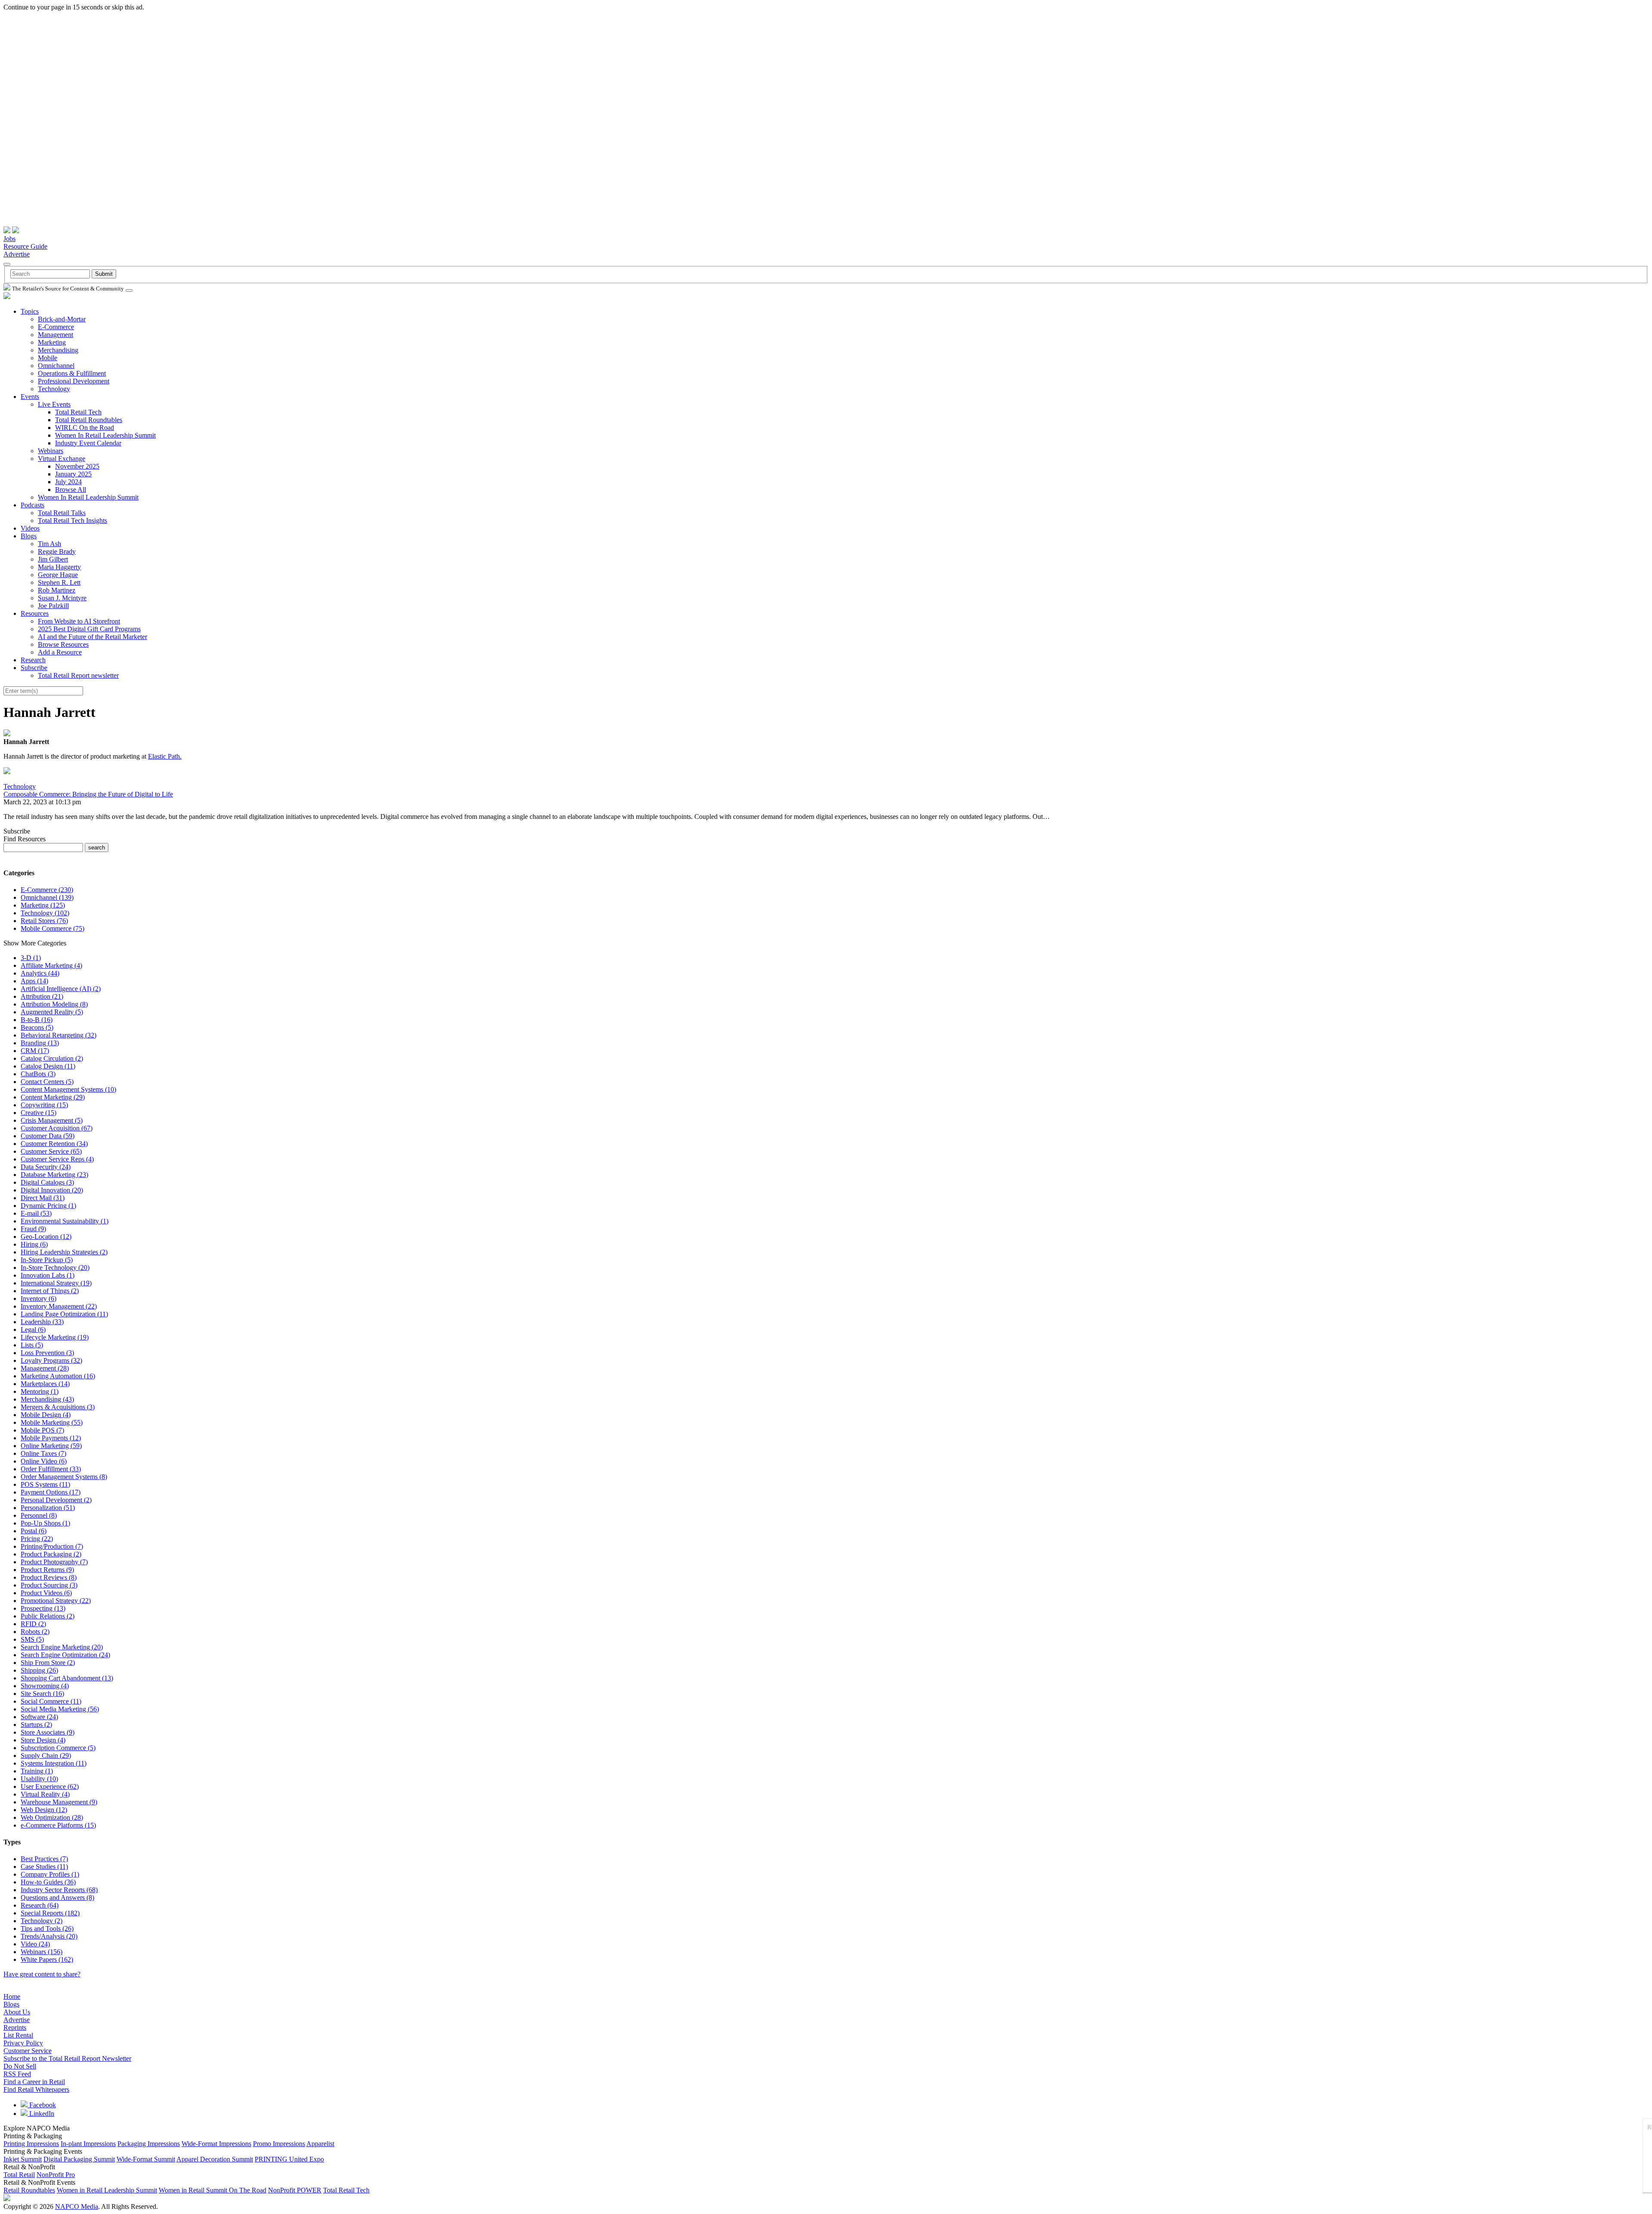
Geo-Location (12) (46, 1237)
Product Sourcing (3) (49, 1585)
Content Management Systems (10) (68, 1089)
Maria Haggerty (59, 567)
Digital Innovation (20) (52, 1190)
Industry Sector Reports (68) (59, 1890)
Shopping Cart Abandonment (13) (67, 1678)
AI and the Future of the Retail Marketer (92, 637)
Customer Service (28, 2051)
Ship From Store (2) (48, 1663)
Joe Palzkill (53, 606)
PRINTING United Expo (289, 2159)
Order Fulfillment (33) (51, 1469)
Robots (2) (35, 1632)
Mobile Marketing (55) (52, 1422)
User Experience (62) (50, 1786)
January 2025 (73, 474)
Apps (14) (34, 981)
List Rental (18, 2035)
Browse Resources (63, 644)
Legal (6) (33, 1329)
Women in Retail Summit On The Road (213, 2190)
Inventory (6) (39, 1298)
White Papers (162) (47, 1959)
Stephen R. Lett (59, 582)
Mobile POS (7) (42, 1430)
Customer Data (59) (48, 1136)
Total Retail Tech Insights (72, 520)
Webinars (51, 451)
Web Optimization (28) (52, 1817)
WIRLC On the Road (85, 428)
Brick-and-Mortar (62, 319)
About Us (17, 2012)
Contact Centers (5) (47, 1082)
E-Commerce (56, 327)
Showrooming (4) (45, 1686)
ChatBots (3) (38, 1074)
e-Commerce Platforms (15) (58, 1825)
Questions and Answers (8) (57, 1897)
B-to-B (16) (37, 1020)
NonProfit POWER (295, 2190)
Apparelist (320, 2144)
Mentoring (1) (40, 1391)
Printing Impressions (31, 2144)
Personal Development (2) (56, 1500)
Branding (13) (40, 1043)
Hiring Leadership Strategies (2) (64, 1252)
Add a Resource (60, 652)
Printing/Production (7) (52, 1546)
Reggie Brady (57, 551)
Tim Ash (49, 544)
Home (12, 1996)
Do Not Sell (20, 2066)
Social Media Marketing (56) (60, 1709)
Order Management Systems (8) (64, 1477)
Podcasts (32, 505)
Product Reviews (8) (49, 1577)
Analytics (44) (40, 973)
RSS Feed (17, 2074)
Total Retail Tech (78, 412)
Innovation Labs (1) (48, 1275)
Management (55, 335)
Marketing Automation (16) (58, 1376)
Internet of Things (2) (50, 1291)
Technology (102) (45, 913)
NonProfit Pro (56, 2175)
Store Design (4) (43, 1740)
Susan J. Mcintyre (62, 598)
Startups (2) (36, 1725)
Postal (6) (34, 1531)
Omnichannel (56, 366)
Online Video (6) (44, 1461)
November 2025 (77, 466)
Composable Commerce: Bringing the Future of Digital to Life (88, 794)
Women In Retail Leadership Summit (105, 435)
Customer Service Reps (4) (57, 1159)
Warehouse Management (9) (59, 1802)
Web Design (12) (44, 1810)
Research (33, 660)
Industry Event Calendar (88, 443)
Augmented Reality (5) (52, 1012)
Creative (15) (39, 1113)
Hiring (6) (34, 1244)
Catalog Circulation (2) (52, 1058)
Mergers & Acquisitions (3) (58, 1407)
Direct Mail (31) (43, 1198)
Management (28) (45, 1368)
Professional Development (74, 381)
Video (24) (35, 1944)
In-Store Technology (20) (55, 1268)
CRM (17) (35, 1051)
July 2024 (68, 482)
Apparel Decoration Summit (215, 2159)
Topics (30, 311)
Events (30, 397)
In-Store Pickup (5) (47, 1260)
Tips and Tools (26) (47, 1928)
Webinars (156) (42, 1952)
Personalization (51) (48, 1508)
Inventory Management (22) (59, 1306)
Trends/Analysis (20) (49, 1936)
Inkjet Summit (23, 2159)
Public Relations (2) (48, 1616)
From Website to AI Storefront (79, 621)
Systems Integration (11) (54, 1763)
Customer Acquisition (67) (57, 1128)
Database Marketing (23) (54, 1175)
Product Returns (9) (47, 1570)
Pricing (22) (37, 1539)
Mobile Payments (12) (51, 1438)
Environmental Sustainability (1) (65, 1221)
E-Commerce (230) (47, 890)
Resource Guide (25, 246)
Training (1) (37, 1771)
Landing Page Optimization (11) (64, 1314)
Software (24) (39, 1717)
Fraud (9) (33, 1229)
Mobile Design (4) (46, 1415)
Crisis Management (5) (52, 1120)
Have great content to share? (42, 1974)
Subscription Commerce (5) (58, 1748)
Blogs (29, 536)
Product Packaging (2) (51, 1554)
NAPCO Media (77, 2206)
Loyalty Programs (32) (51, 1360)
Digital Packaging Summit (79, 2159)
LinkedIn (41, 2114)
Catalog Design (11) (48, 1066)
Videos (30, 528)
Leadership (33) (42, 1322)
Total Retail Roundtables (89, 420)
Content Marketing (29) (53, 1097)
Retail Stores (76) (44, 921)
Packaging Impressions (149, 2144)
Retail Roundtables (29, 2190)
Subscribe (34, 668)
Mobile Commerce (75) (52, 928)
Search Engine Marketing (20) (62, 1647)
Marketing (52, 342)
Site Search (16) (42, 1694)
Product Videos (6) (46, 1593)
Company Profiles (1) (50, 1874)
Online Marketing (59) (51, 1446)
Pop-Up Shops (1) (45, 1523)
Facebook (42, 2105)
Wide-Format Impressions (216, 2144)
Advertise (17, 254)
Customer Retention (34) (54, 1144)
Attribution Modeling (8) (54, 1004)
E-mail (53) (36, 1213)
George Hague (58, 575)
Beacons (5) (37, 1027)
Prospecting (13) (43, 1608)
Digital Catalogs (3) (47, 1182)
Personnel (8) (39, 1515)
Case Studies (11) (44, 1867)
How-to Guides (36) (48, 1882)
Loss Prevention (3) (47, 1353)
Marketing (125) (43, 905)
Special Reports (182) (50, 1913)
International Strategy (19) (56, 1283)
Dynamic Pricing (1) (48, 1206)
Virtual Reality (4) (45, 1794)
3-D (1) (31, 958)
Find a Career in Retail (34, 2082)
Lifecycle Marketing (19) (55, 1337)
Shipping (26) (39, 1670)
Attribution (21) (42, 996)
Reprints (15, 2027)
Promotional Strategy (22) (56, 1601)
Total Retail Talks (62, 513)
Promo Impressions (279, 2144)
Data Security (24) (46, 1167)
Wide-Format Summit (146, 2159)
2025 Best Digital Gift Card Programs (89, 629)
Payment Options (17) (51, 1492)
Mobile (48, 358)
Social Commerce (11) (51, 1701)
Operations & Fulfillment (72, 373)
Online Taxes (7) (43, 1453)
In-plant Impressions (88, 2144)
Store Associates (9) (48, 1732)
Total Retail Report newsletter (78, 675)
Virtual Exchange (62, 459)
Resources (35, 613)
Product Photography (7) (54, 1562)
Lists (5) (32, 1345)
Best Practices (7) (44, 1859)
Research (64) (40, 1905)
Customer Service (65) (51, 1151)
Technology (54, 389)
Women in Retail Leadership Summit (107, 2190)
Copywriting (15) (44, 1105)
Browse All (71, 489)
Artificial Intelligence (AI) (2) (61, 989)
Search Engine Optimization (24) (65, 1655)
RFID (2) (33, 1624)
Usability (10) (39, 1779)
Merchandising (58, 350)
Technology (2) (42, 1921)
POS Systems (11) (45, 1484)
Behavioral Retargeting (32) (59, 1035)
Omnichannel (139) (47, 897)
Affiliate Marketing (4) (51, 965)
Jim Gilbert (53, 559)
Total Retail (19, 2175)
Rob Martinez (57, 590)
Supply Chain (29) (46, 1755)
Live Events (54, 404)
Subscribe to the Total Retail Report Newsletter (67, 2058)
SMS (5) (32, 1639)
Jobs (9, 239)
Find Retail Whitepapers (36, 2089)
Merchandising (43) (47, 1399)
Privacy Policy (23, 2043)
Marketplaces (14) (45, 1384)
